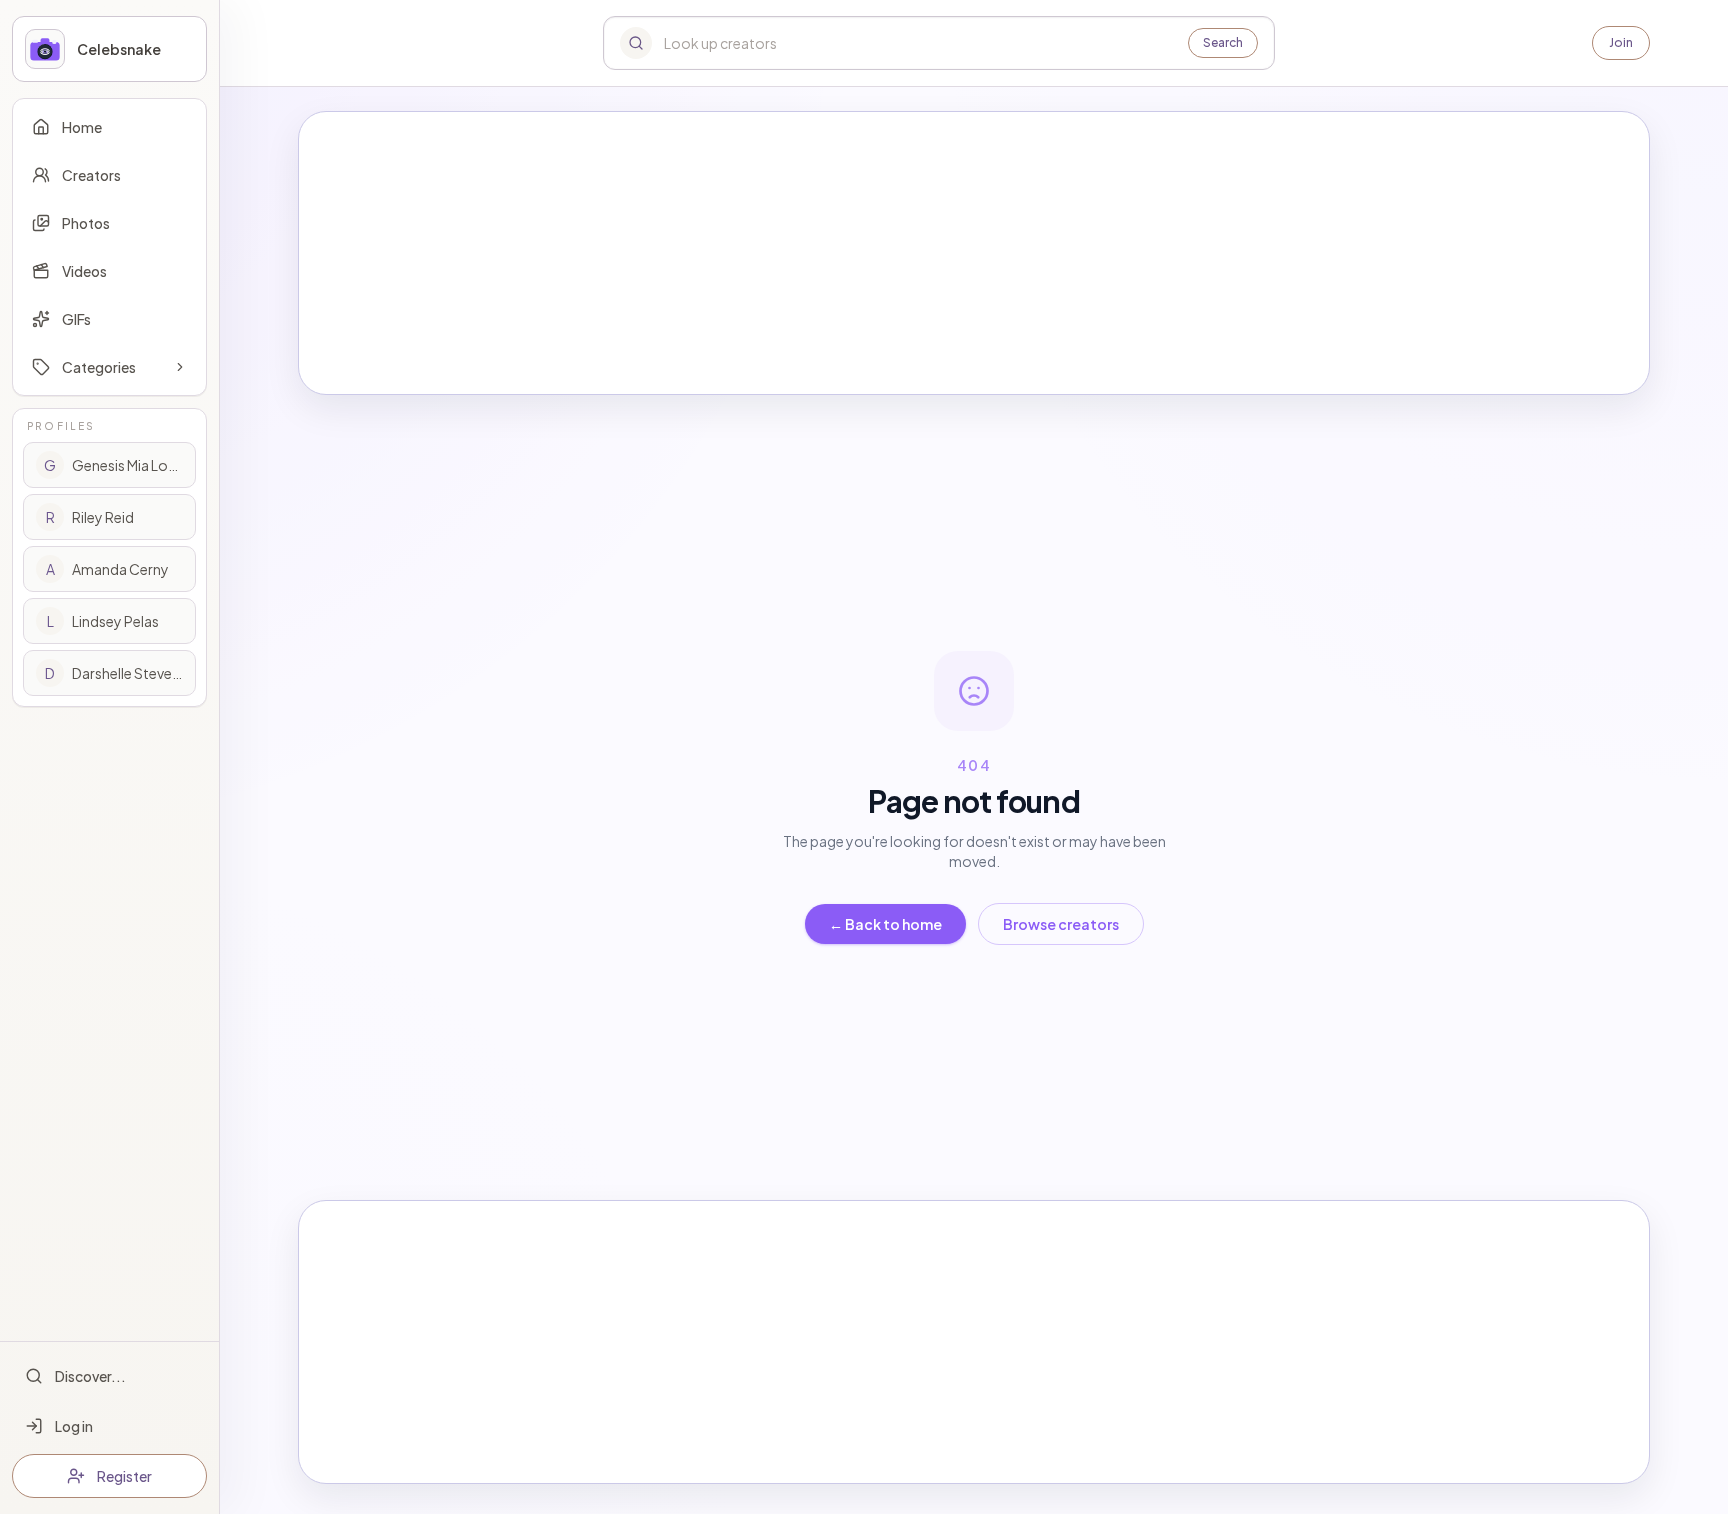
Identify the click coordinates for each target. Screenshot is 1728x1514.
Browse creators (1061, 924)
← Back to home (885, 924)
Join (1621, 42)
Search (1223, 42)
